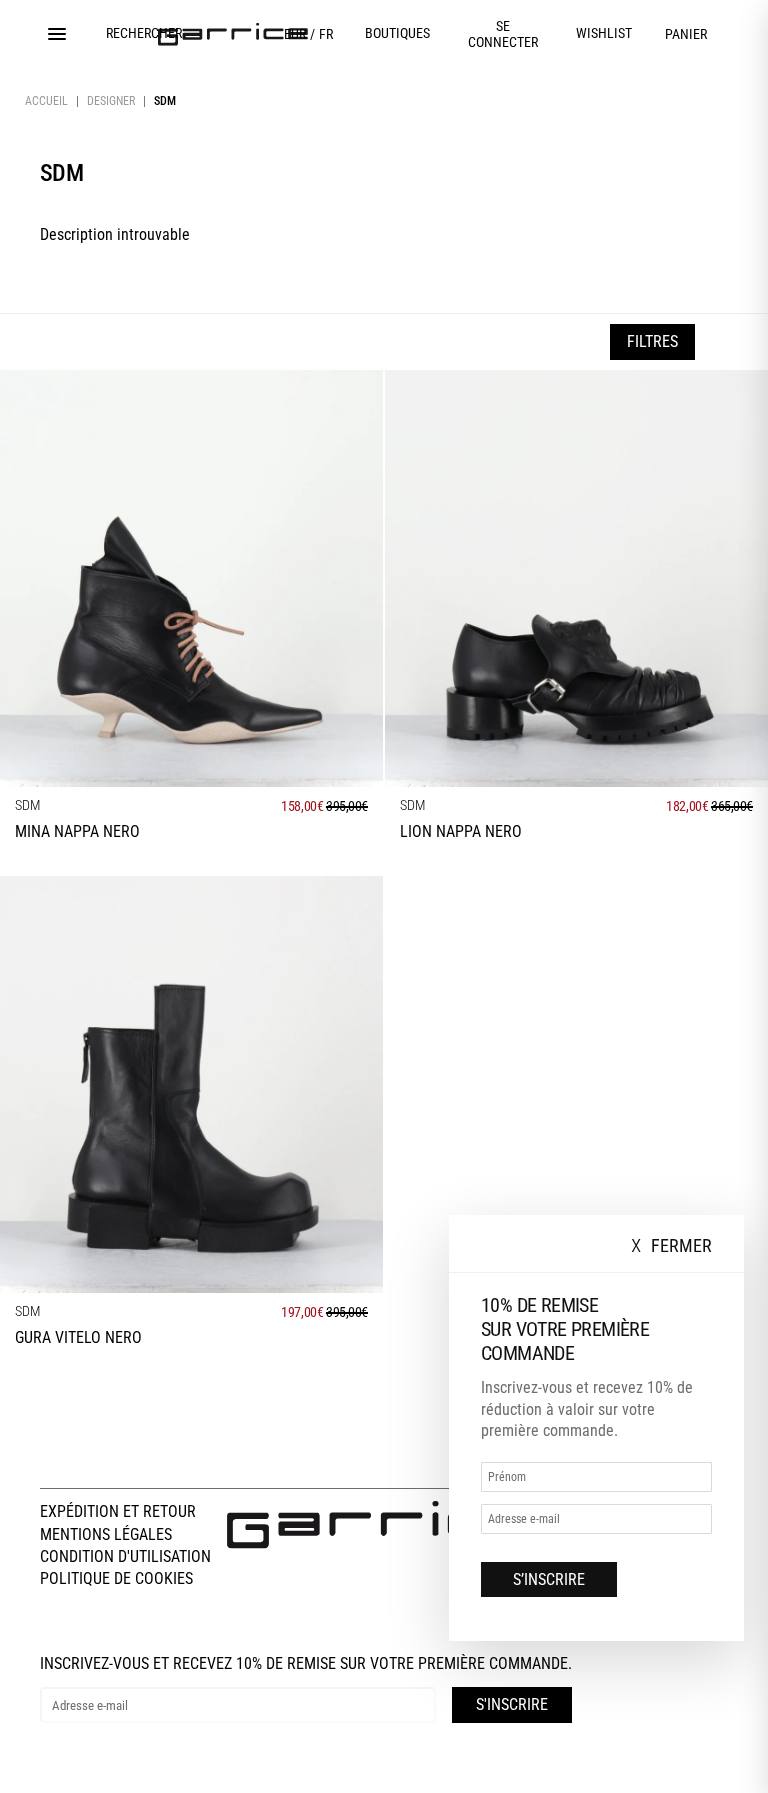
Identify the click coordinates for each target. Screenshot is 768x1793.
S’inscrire (549, 1579)
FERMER (671, 1246)
